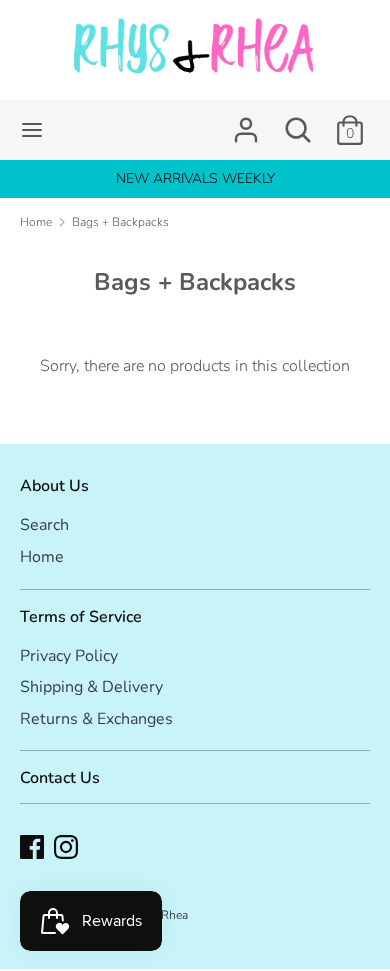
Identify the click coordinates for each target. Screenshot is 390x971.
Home (42, 557)
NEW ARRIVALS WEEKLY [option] (195, 178)
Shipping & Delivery (91, 687)
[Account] (246, 122)
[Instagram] (66, 846)
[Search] (298, 122)
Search (44, 525)
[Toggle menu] (32, 130)
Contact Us (60, 778)
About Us (54, 486)
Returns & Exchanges (96, 719)
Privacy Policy (69, 656)
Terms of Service (81, 617)
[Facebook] (32, 846)
